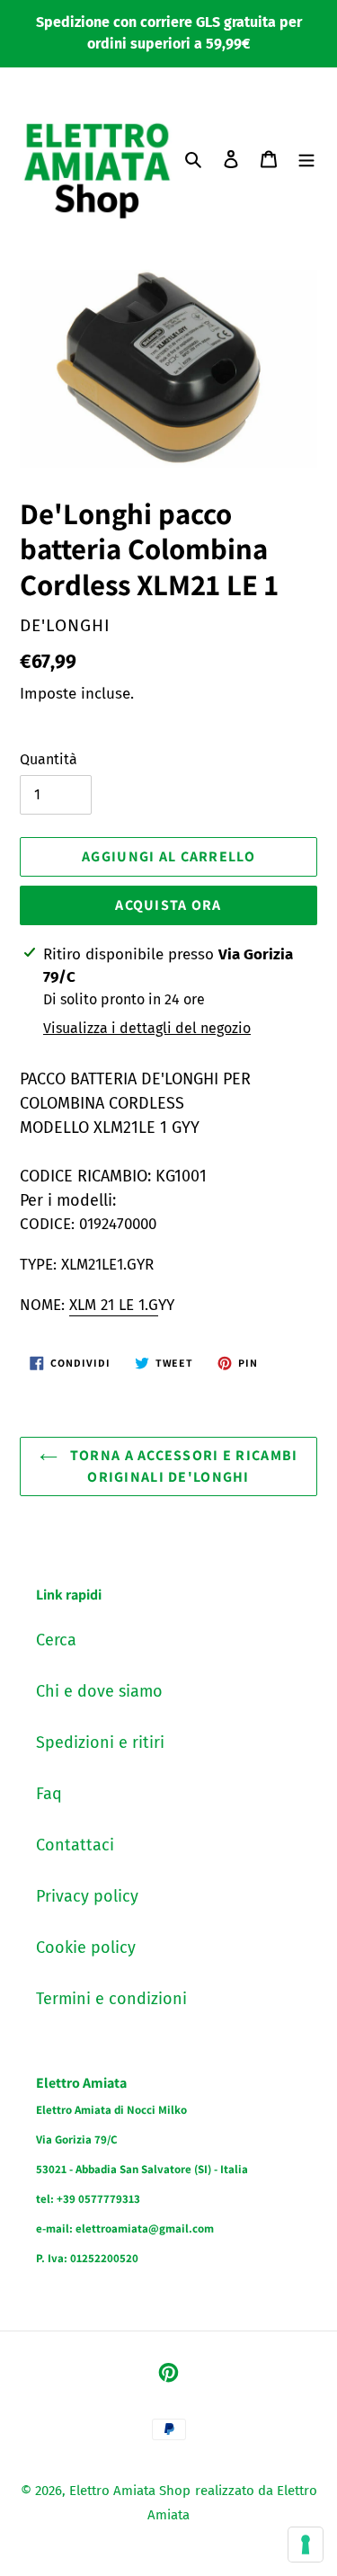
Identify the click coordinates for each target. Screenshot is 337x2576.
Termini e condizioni (111, 1999)
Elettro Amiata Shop (130, 2491)
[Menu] (306, 159)
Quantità (49, 759)
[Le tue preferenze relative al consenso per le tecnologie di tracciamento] (306, 2545)
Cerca (56, 1640)
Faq (49, 1794)
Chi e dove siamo (99, 1691)
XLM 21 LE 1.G (114, 1305)
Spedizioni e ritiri (100, 1743)
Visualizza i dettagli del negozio (147, 1028)
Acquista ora (168, 905)
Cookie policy (86, 1948)
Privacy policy (87, 1896)
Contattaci (75, 1845)
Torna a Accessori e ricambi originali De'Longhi (182, 1466)
